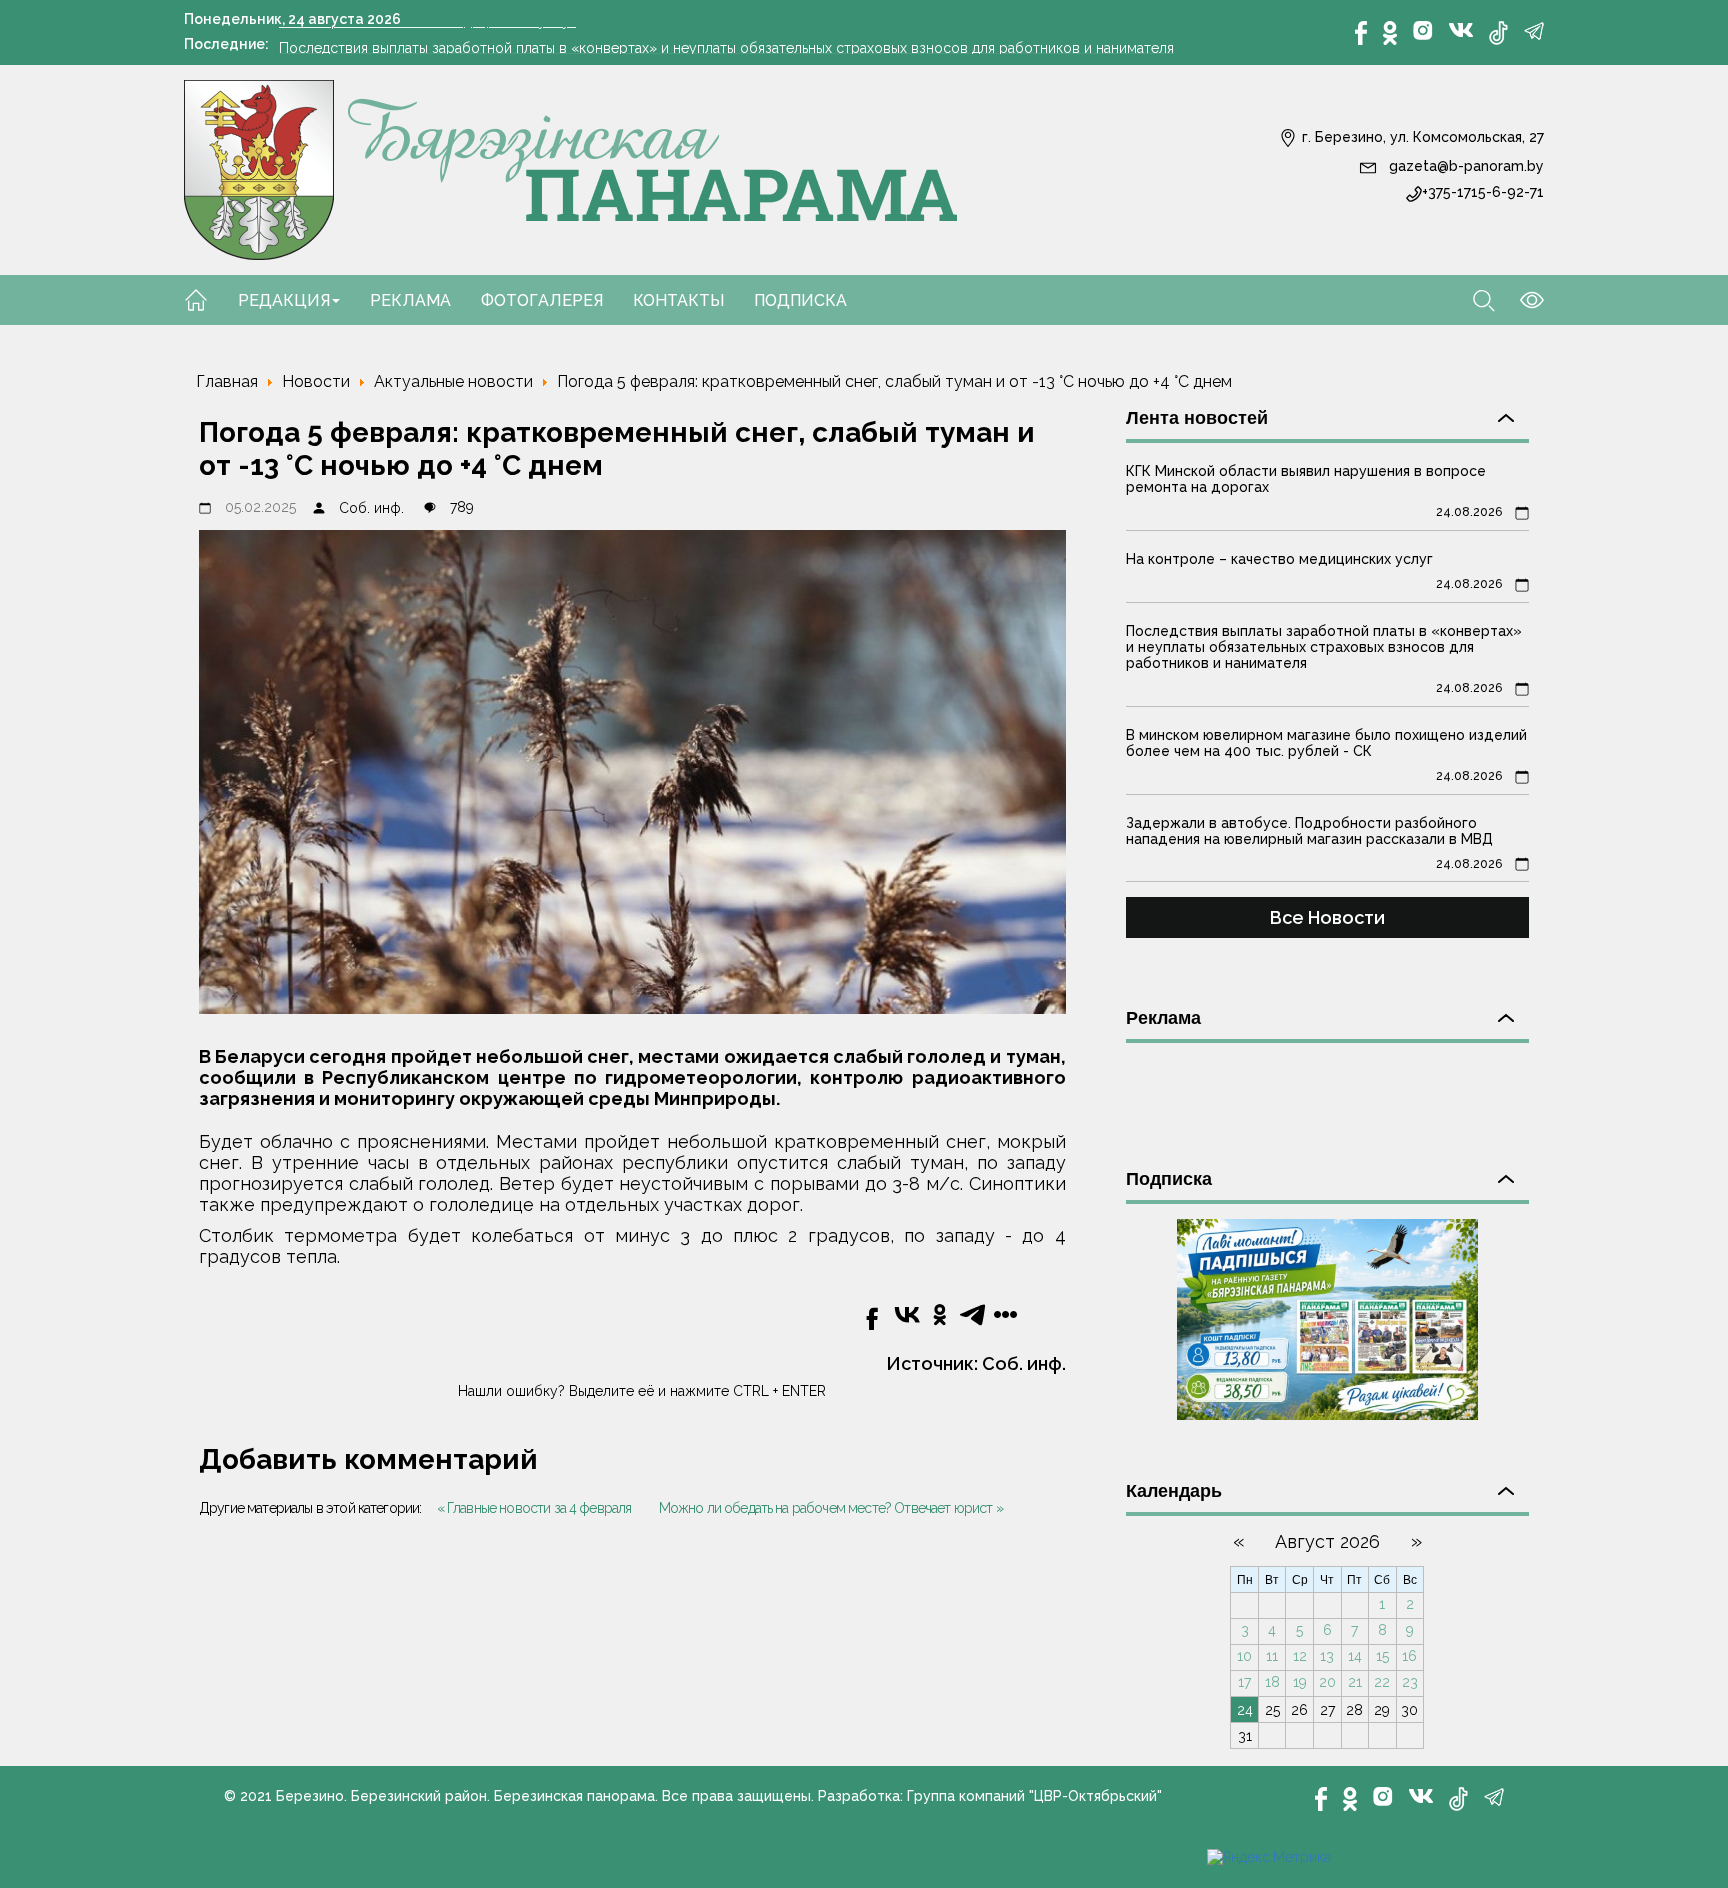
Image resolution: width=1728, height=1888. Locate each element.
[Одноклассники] (1390, 33)
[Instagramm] (1423, 30)
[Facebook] (1361, 33)
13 (1327, 1656)
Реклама (410, 300)
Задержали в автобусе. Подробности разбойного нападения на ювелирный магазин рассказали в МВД (1309, 831)
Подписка (800, 300)
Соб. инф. (371, 508)
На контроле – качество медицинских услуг (1279, 559)
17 (1244, 1682)
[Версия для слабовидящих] (1519, 299)
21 (1355, 1682)
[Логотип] (571, 169)
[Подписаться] (1327, 1318)
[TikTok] (1498, 33)
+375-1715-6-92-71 (1483, 192)
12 (1300, 1656)
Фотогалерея (542, 300)
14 (1355, 1656)
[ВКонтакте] (1461, 29)
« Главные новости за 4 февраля (534, 1508)
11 (1272, 1656)
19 (1300, 1682)
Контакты (678, 300)
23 (1410, 1682)
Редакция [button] (284, 300)
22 (1382, 1682)
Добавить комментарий (368, 1459)
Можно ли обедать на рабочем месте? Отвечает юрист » (831, 1508)
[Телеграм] (1534, 31)
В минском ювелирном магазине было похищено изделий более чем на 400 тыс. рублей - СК (1326, 743)
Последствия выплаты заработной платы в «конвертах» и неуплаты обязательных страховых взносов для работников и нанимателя (726, 43)
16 (1409, 1656)
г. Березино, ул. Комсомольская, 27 (1421, 137)
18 (1272, 1682)
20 (1327, 1682)
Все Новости (1327, 917)
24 (1245, 1710)
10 (1244, 1656)
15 (1382, 1656)
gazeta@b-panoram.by (1464, 166)
